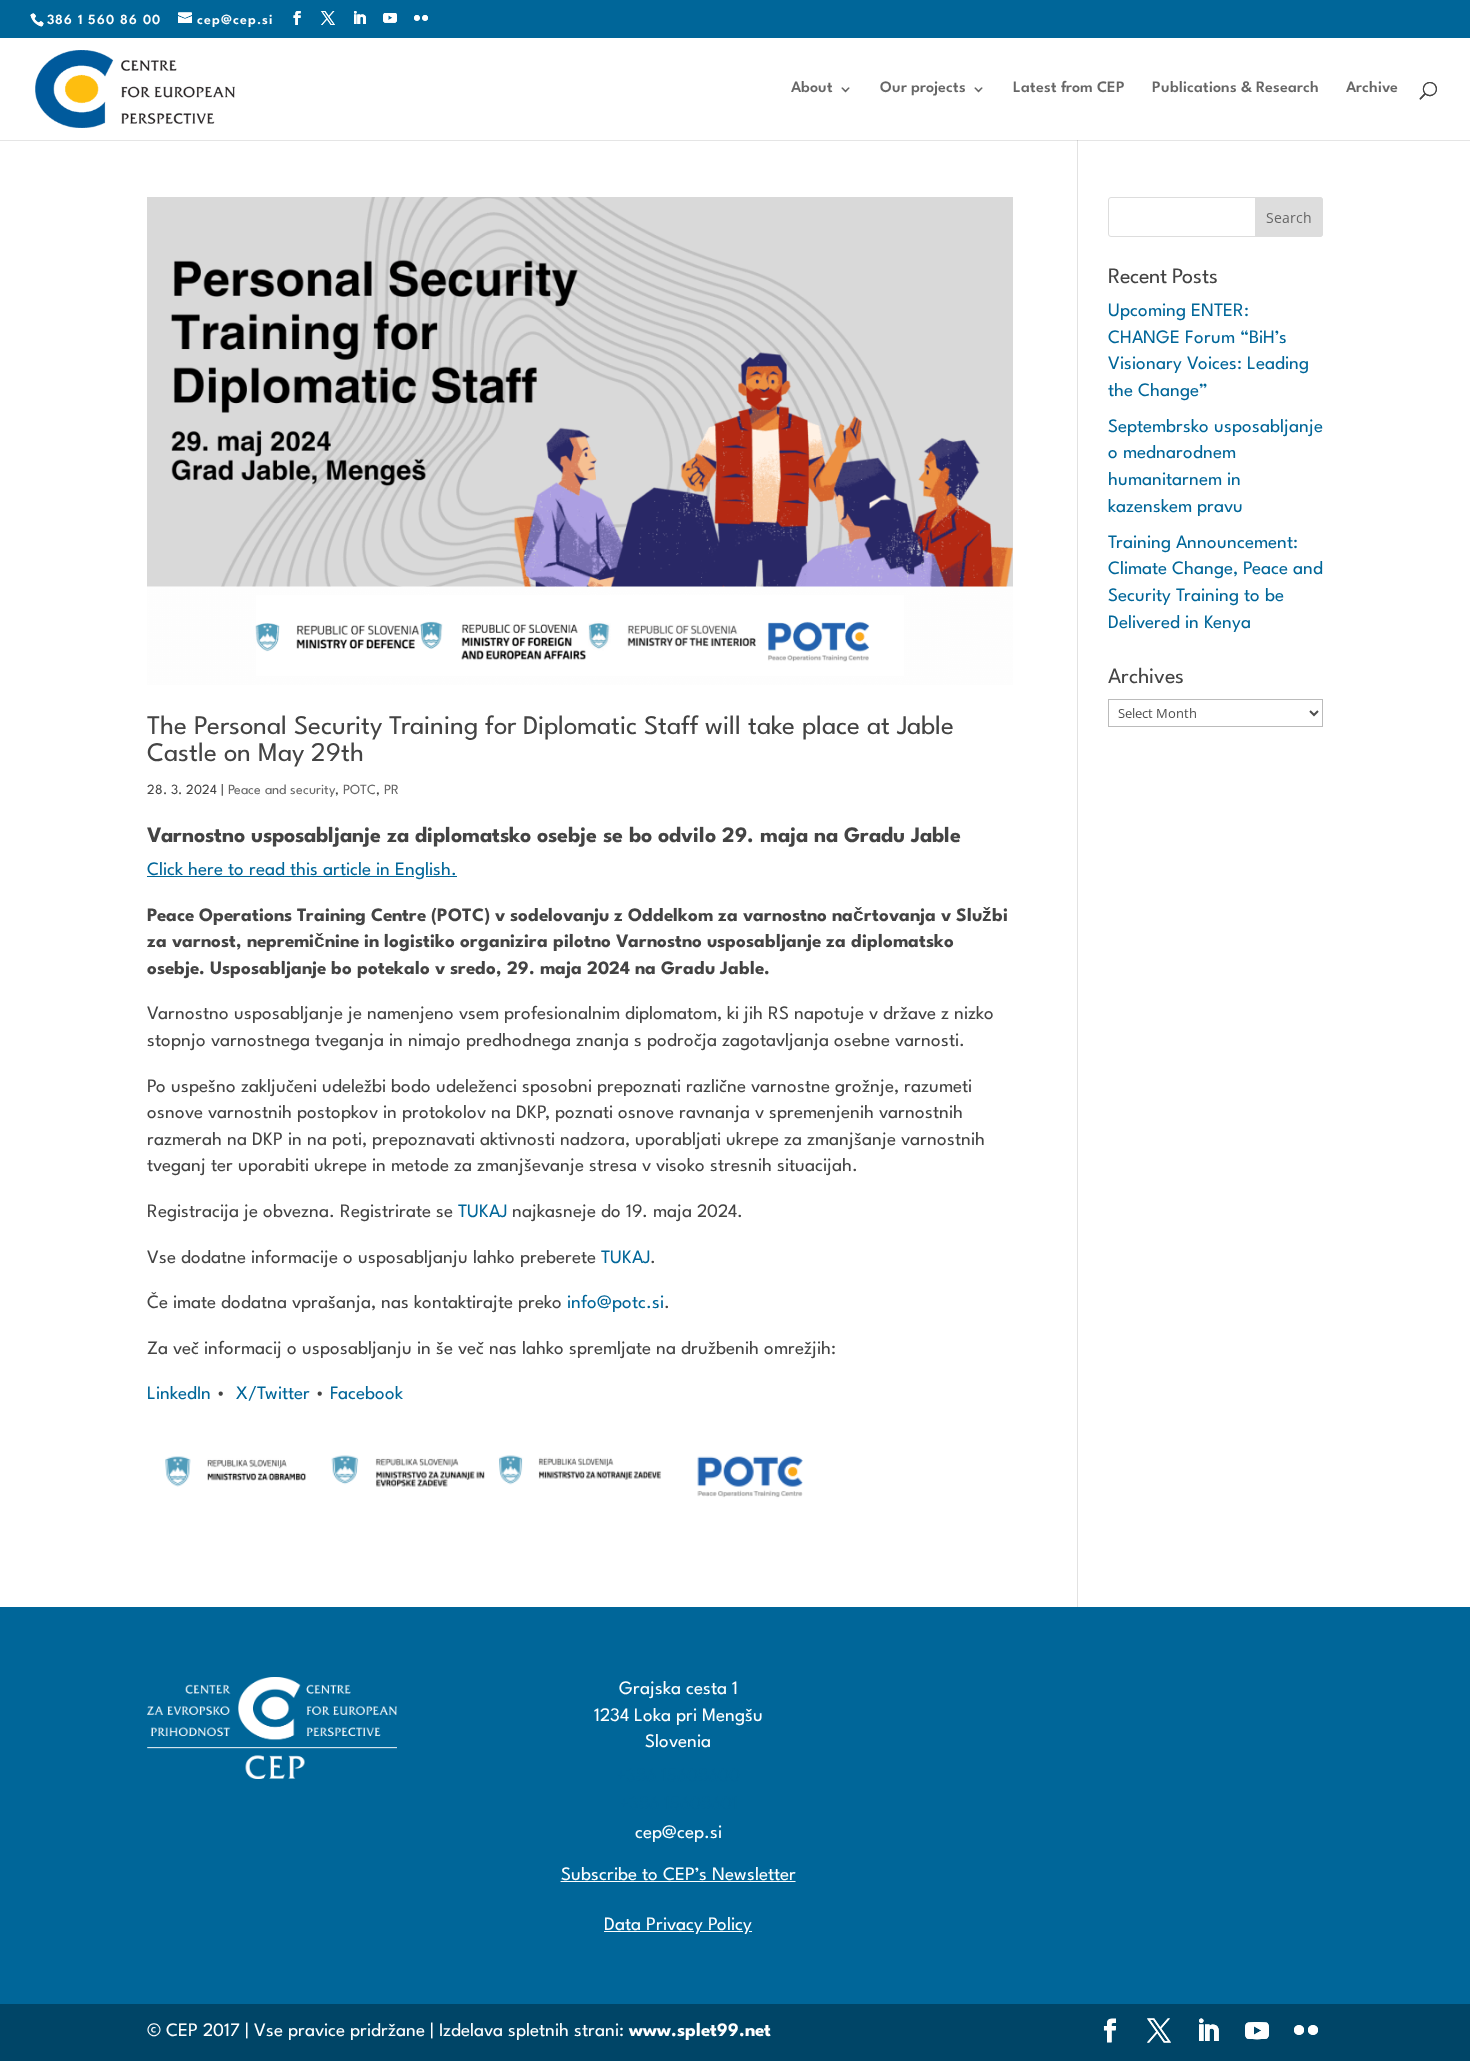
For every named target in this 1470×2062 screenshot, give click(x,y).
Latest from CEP (1069, 89)
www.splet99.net (700, 2031)
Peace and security (281, 790)
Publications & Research (1235, 89)
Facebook (364, 1394)
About (812, 89)
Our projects (923, 89)
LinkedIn (179, 1394)
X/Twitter (275, 1394)
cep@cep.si (678, 1833)
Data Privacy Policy (678, 1925)
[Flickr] (421, 19)
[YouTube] (390, 19)
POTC (359, 790)
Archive (1372, 89)
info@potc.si (615, 1303)
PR (391, 790)
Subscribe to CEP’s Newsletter (678, 1875)
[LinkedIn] (359, 19)
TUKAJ (482, 1212)
